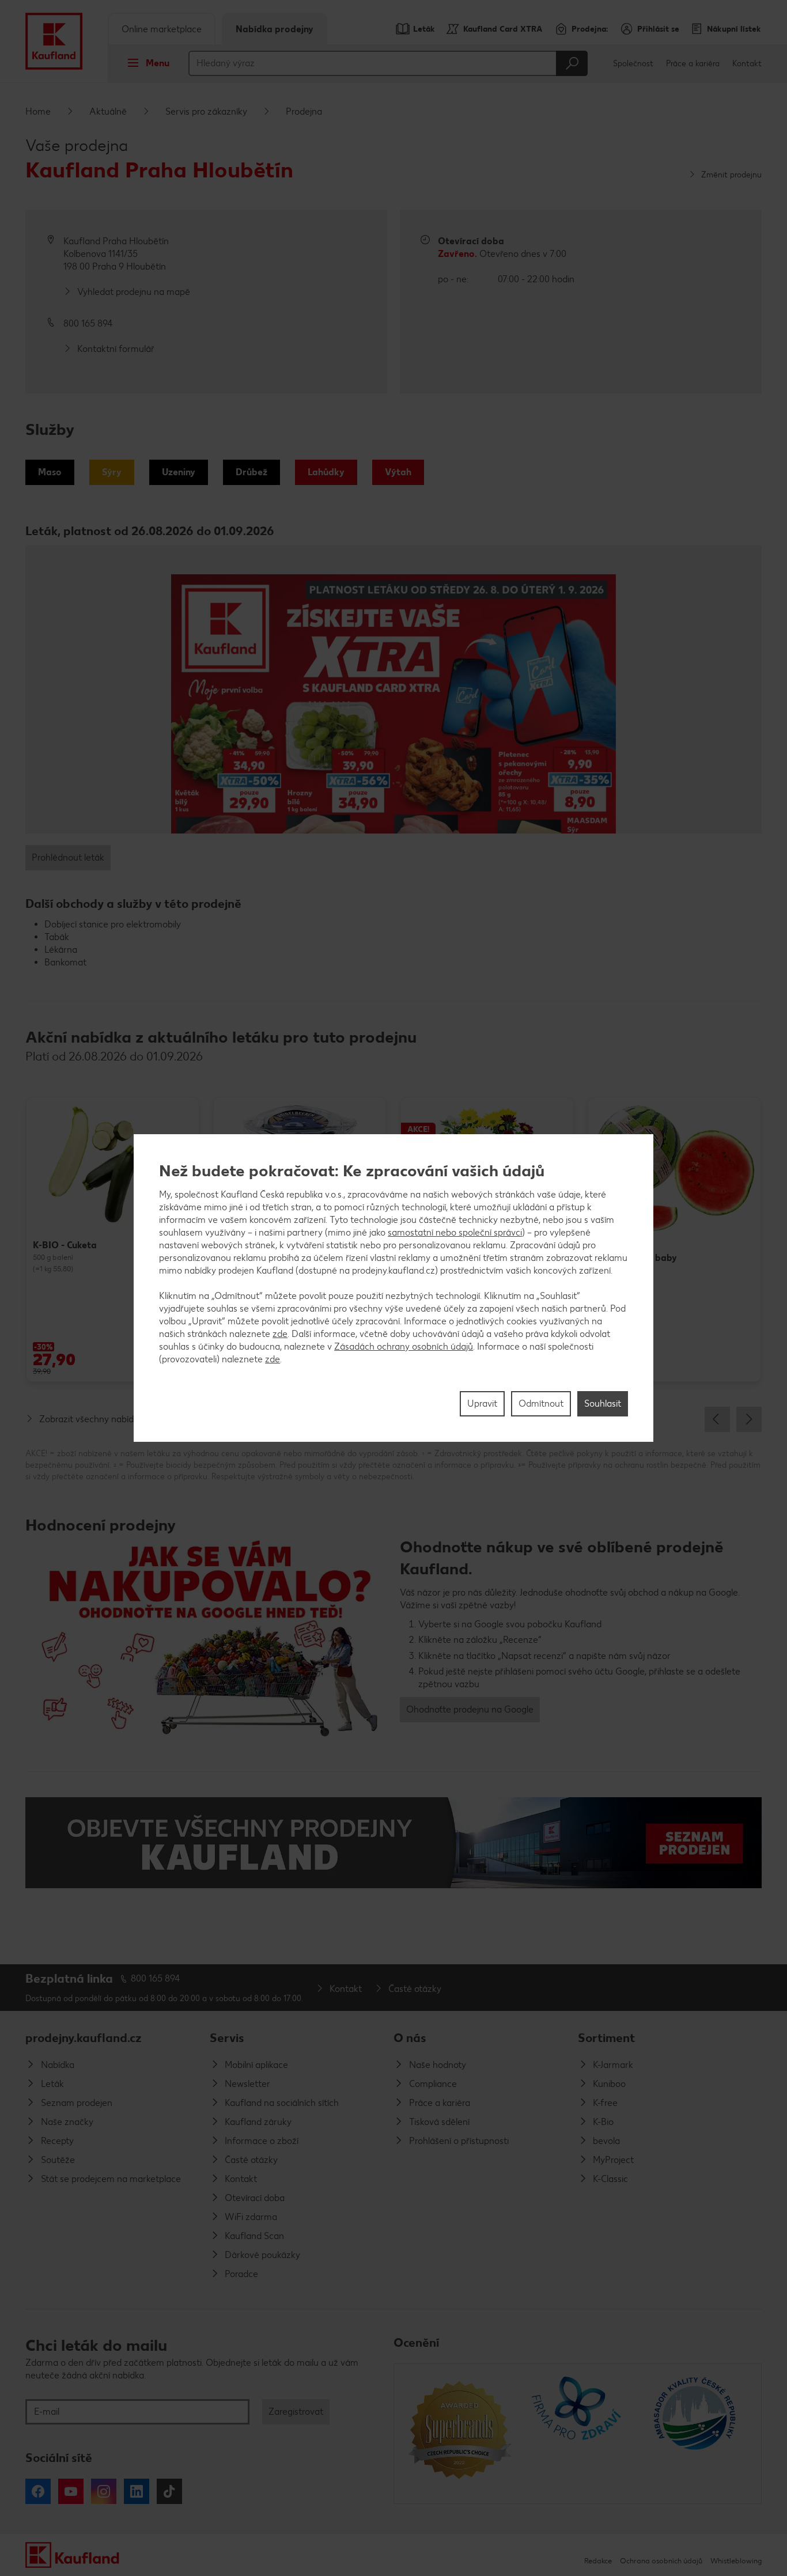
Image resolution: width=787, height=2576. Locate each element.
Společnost (633, 64)
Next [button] (749, 1419)
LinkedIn (137, 2491)
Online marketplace (162, 29)
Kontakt (747, 64)
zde (280, 1334)
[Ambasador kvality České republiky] (696, 2434)
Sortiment (606, 2038)
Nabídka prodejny (275, 29)
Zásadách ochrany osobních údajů (404, 1346)
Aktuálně (108, 111)
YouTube (71, 2491)
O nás (410, 2038)
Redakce (598, 2561)
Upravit (482, 1403)
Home (38, 111)
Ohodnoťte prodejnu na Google (470, 1709)
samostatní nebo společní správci (455, 1232)
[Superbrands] (459, 2434)
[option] (113, 1239)
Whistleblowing (736, 2561)
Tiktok (169, 2491)
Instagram (104, 2491)
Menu (158, 63)
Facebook (38, 2491)
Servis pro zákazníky (206, 111)
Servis (227, 2038)
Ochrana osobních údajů (661, 2561)
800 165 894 (156, 1978)
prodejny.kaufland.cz (84, 2038)
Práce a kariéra (693, 64)
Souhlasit (603, 1403)
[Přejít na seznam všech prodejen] (393, 1843)
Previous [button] (717, 1419)
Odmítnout (541, 1403)
